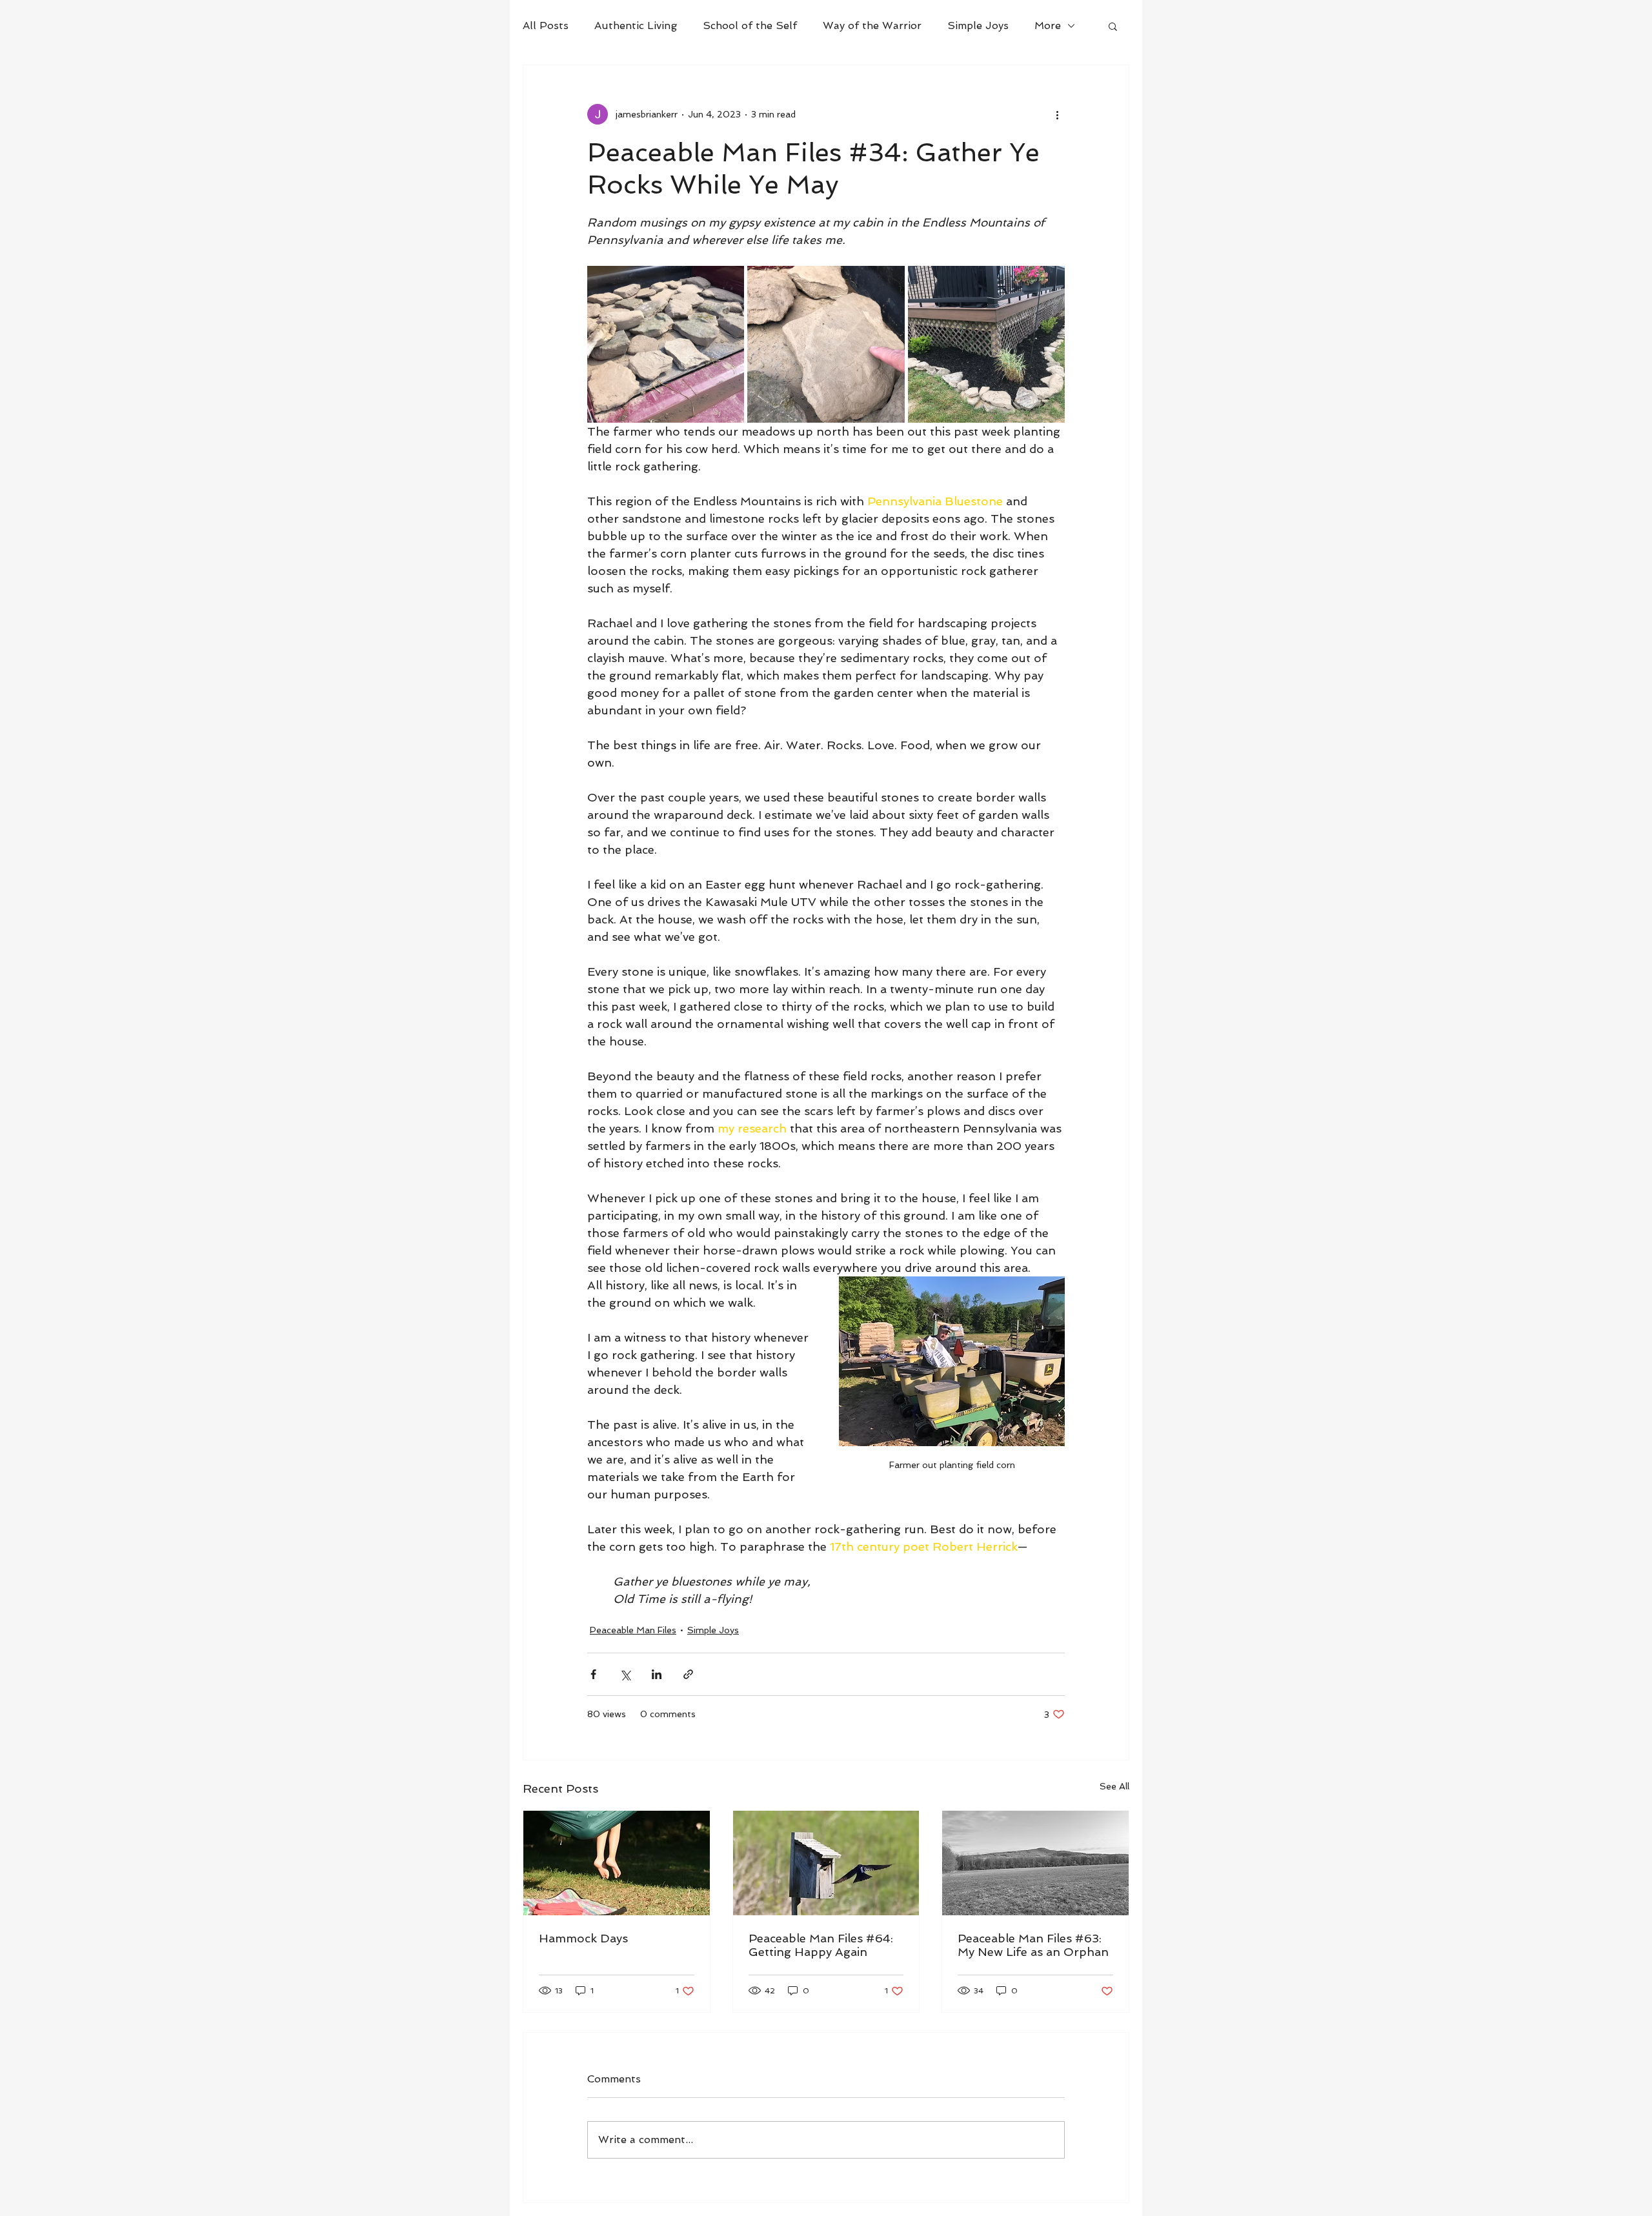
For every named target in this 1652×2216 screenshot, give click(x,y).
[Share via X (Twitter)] (625, 1674)
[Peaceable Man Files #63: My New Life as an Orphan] (1035, 1863)
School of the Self (750, 25)
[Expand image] (666, 344)
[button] (1113, 26)
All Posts (546, 25)
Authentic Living (636, 25)
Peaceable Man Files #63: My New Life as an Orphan (1033, 1945)
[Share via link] (688, 1674)
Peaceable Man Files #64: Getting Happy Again (821, 1945)
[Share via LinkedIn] (657, 1674)
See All (1114, 1786)
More (1048, 25)
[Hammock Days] (617, 1863)
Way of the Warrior (872, 25)
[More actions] (1057, 114)
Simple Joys (978, 25)
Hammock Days (583, 1938)
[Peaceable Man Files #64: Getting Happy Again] (826, 1863)
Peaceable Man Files (633, 1630)
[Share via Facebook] (593, 1674)
